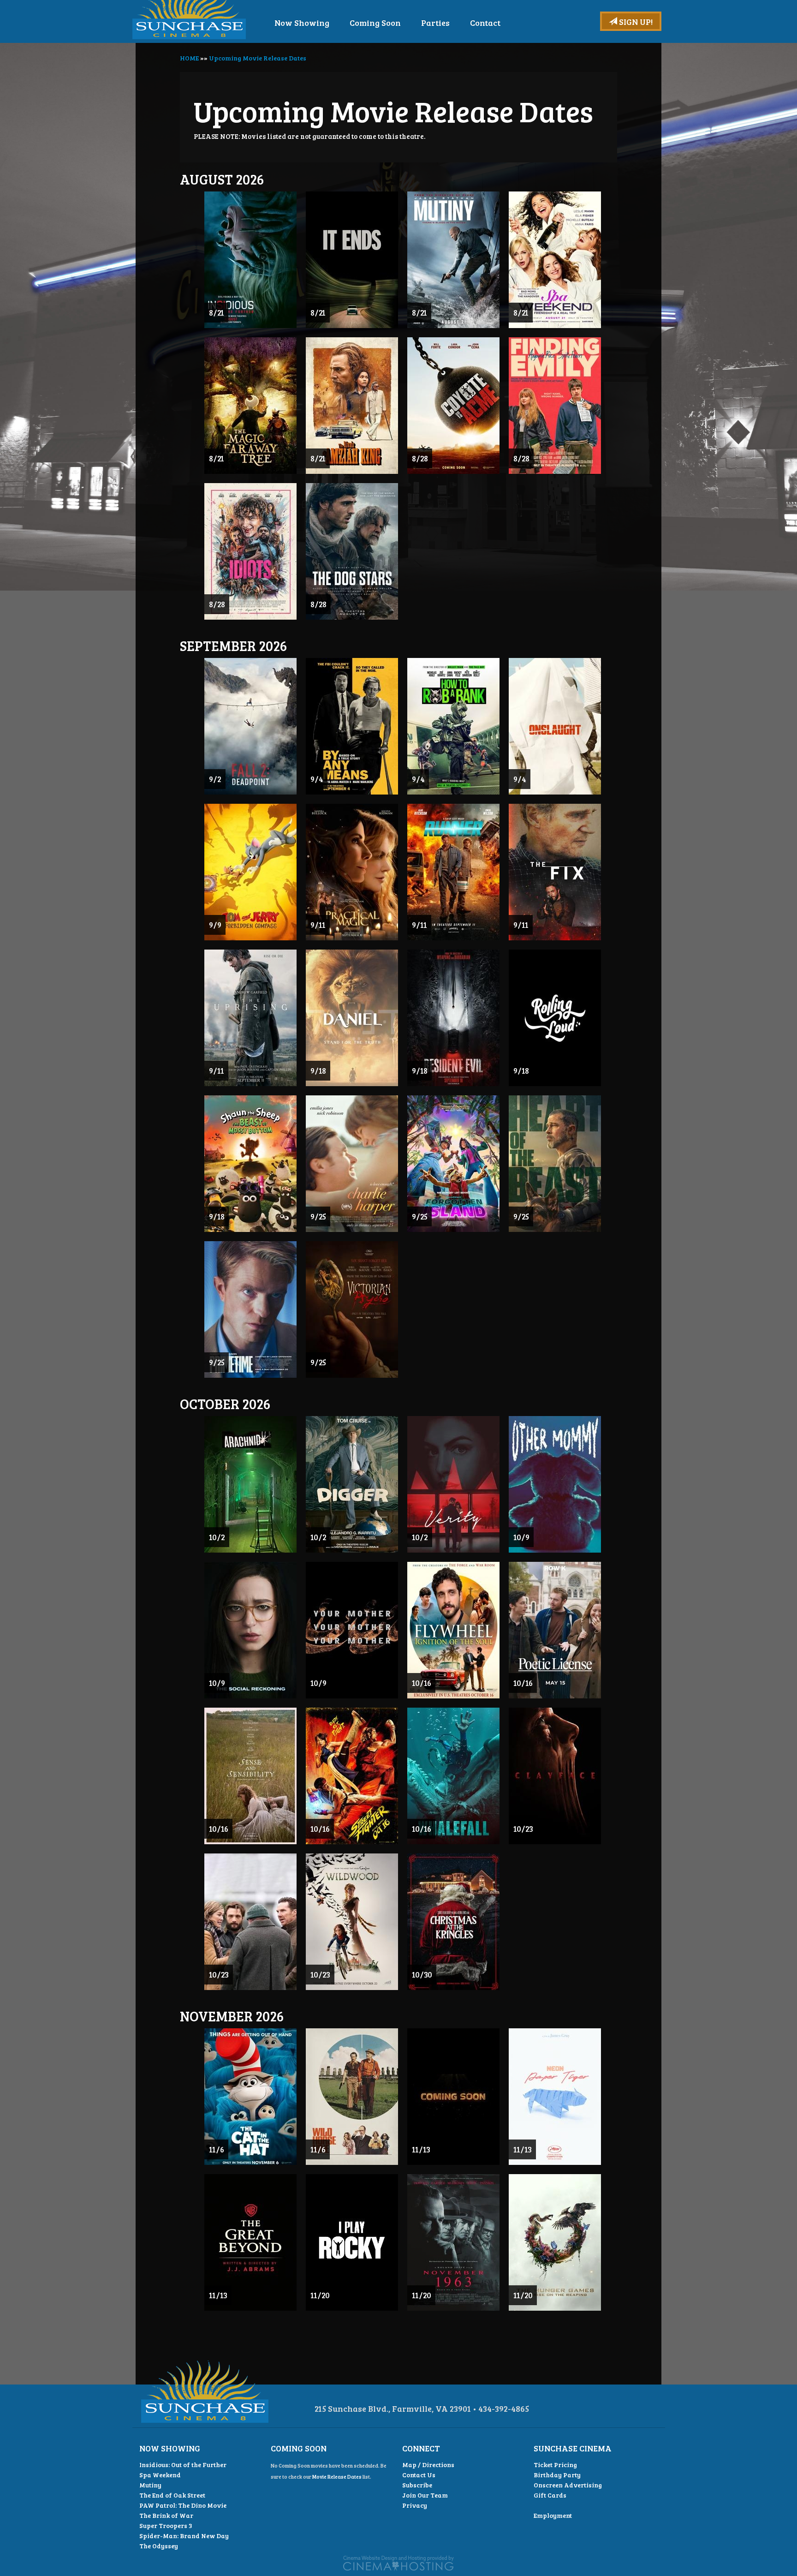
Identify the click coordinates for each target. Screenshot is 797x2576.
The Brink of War (166, 2515)
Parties (435, 23)
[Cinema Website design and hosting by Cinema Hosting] (398, 2562)
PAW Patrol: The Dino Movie (183, 2505)
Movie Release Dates (337, 2477)
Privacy (415, 2505)
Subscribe (417, 2485)
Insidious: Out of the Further (183, 2465)
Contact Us (419, 2475)
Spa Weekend (160, 2475)
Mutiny (150, 2485)
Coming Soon (375, 23)
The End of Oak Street (172, 2495)
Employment (553, 2515)
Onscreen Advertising (568, 2485)
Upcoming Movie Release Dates (258, 58)
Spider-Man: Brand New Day (184, 2536)
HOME (189, 58)
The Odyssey (159, 2546)
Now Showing (302, 23)
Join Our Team (425, 2495)
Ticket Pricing (555, 2465)
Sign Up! (635, 22)
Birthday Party (557, 2475)
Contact (485, 23)
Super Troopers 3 (166, 2525)
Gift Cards (550, 2495)
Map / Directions (428, 2465)
